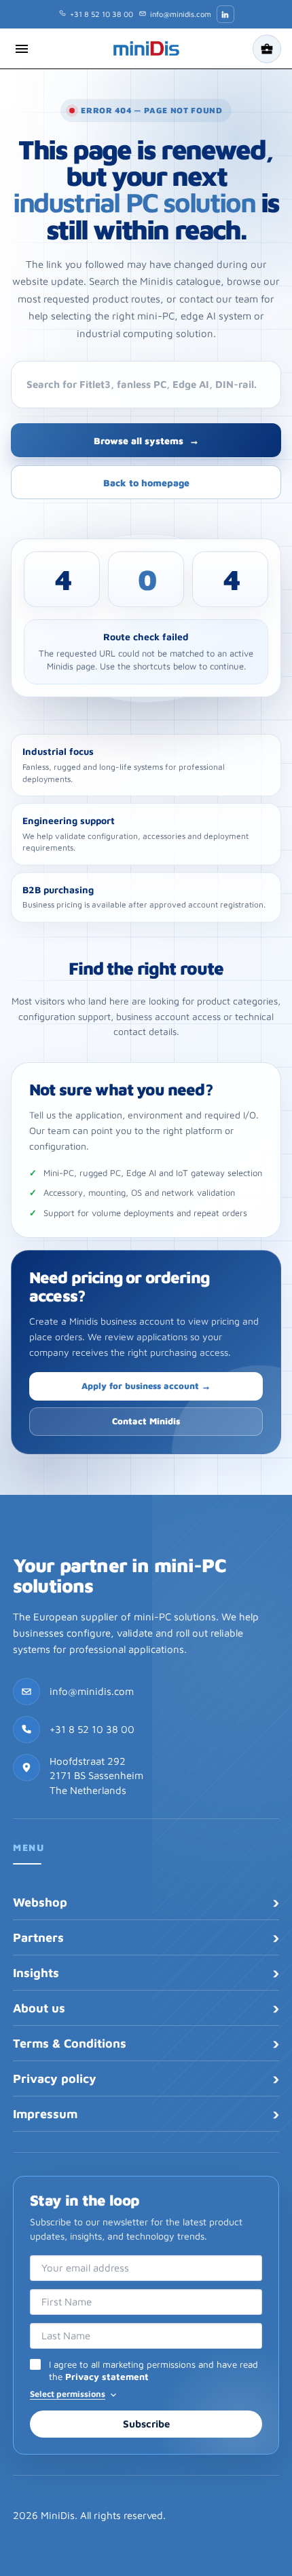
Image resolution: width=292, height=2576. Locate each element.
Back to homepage (146, 483)
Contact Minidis (146, 1421)
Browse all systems (146, 441)
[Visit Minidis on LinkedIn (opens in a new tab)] (225, 14)
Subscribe (146, 2424)
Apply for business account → (146, 1386)
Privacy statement (107, 2377)
